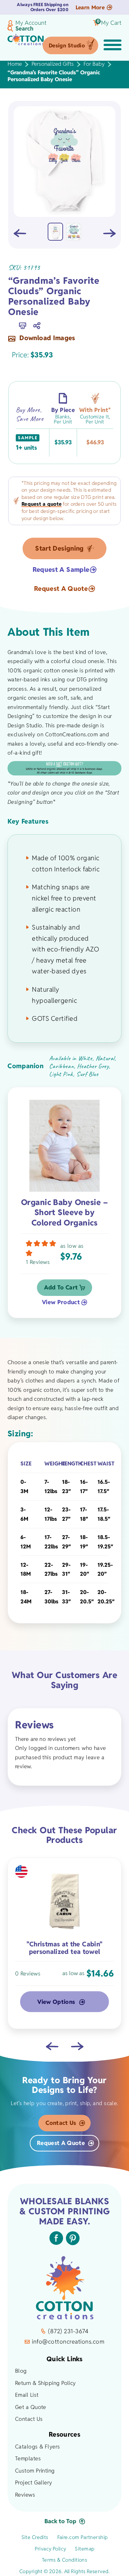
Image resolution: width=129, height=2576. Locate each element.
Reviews (25, 2495)
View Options (56, 2002)
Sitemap (85, 2549)
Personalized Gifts (53, 64)
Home (15, 64)
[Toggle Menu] (113, 46)
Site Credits (35, 2537)
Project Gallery (34, 2482)
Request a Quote (61, 589)
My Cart (109, 23)
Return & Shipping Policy (46, 2383)
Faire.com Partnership (83, 2537)
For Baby (94, 64)
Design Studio (67, 45)
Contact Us (61, 2123)
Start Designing (59, 548)
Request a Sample (61, 570)
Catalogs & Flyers (38, 2447)
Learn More (90, 7)
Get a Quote (31, 2407)
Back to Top (60, 2521)
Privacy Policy (51, 2549)
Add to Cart (61, 1287)
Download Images (46, 338)
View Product (61, 1302)
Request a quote (42, 504)
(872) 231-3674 (68, 2331)
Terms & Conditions (65, 2560)
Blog (21, 2371)
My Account (31, 23)
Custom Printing (35, 2471)
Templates (28, 2458)
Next (109, 233)
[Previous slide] (52, 2046)
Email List (27, 2395)
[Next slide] (77, 2046)
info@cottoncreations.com (68, 2342)
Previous (20, 233)
